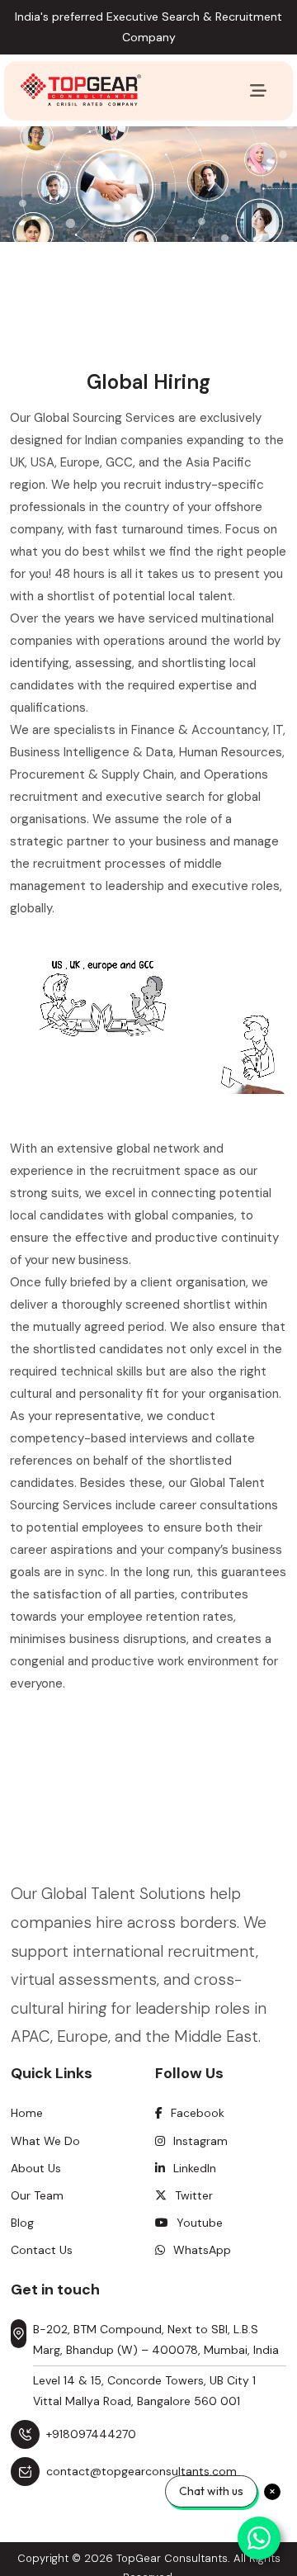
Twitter (194, 2195)
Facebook (198, 2113)
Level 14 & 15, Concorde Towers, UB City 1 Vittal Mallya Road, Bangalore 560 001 (144, 2391)
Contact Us (42, 2250)
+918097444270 (91, 2434)
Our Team (37, 2195)
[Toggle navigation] (258, 91)
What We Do (45, 2141)
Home (27, 2113)
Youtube (200, 2223)
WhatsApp (202, 2250)
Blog (22, 2223)
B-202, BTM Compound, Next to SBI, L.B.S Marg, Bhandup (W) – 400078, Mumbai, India (156, 2339)
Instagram (200, 2141)
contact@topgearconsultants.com (141, 2471)
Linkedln (195, 2168)
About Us (36, 2168)
